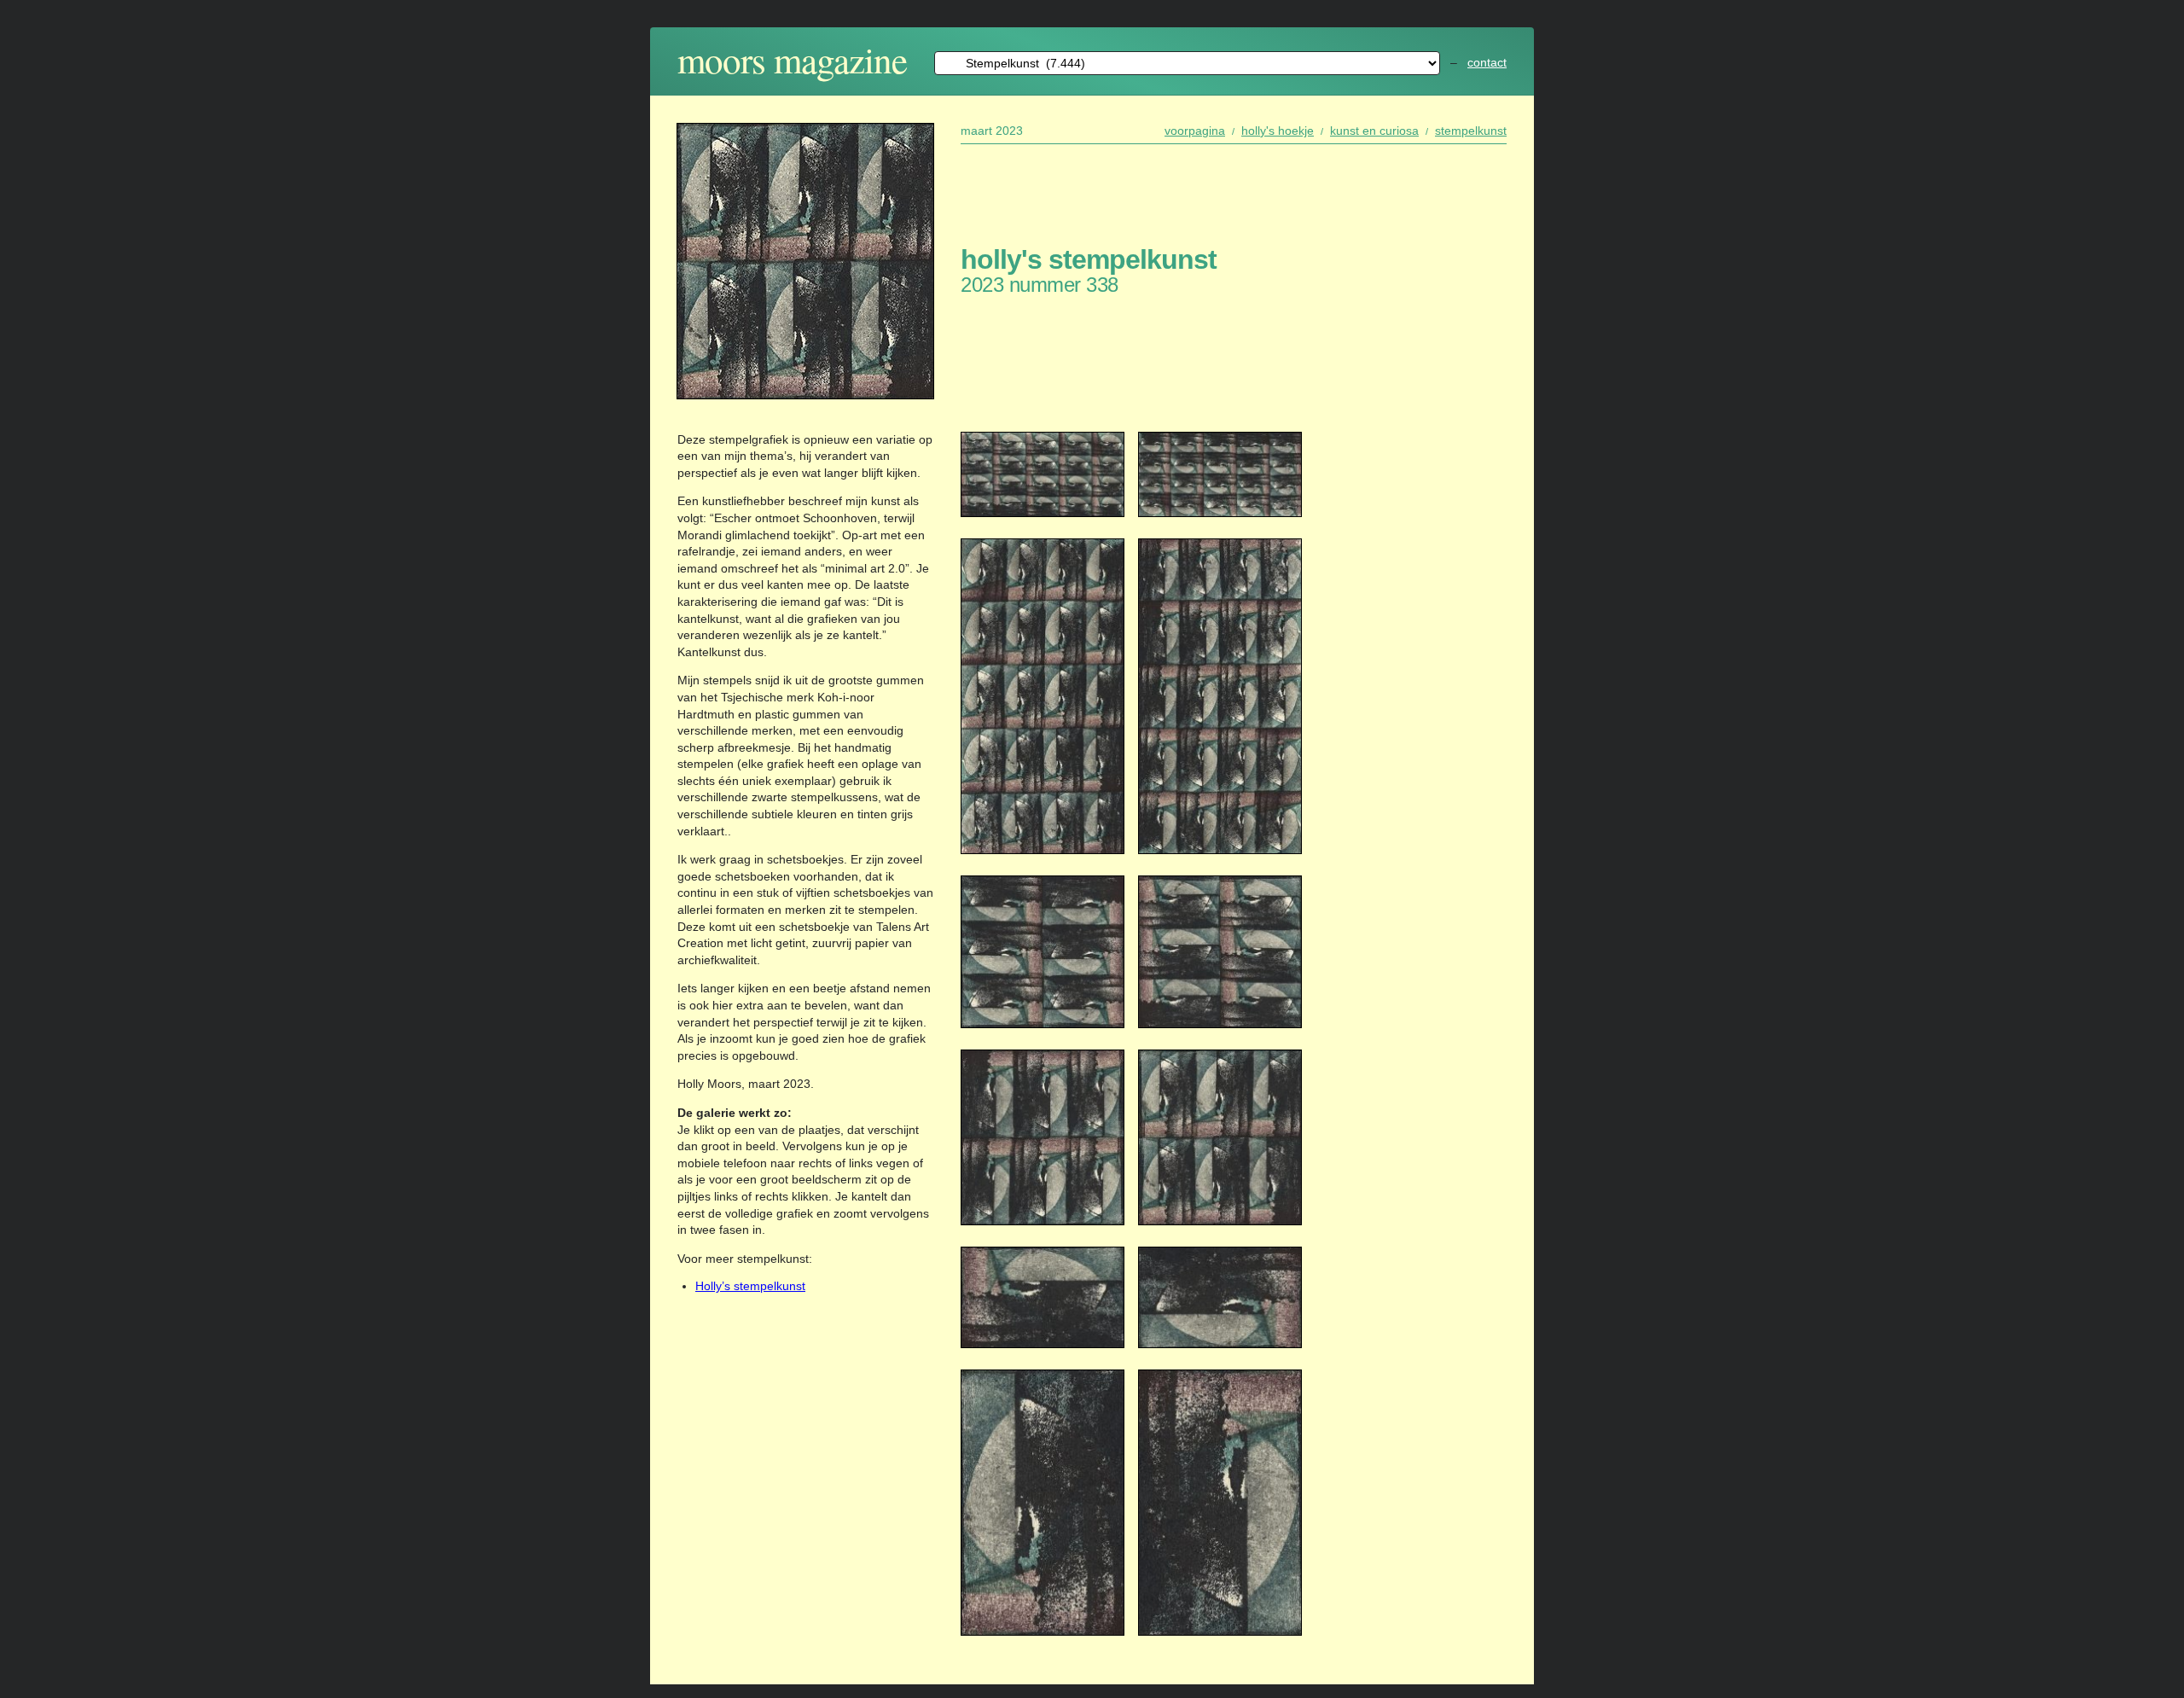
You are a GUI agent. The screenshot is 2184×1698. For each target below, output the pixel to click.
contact (1487, 62)
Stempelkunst (1471, 131)
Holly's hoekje (1278, 131)
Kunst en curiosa (1374, 131)
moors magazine (792, 59)
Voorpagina (1195, 131)
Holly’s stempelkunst (750, 1286)
